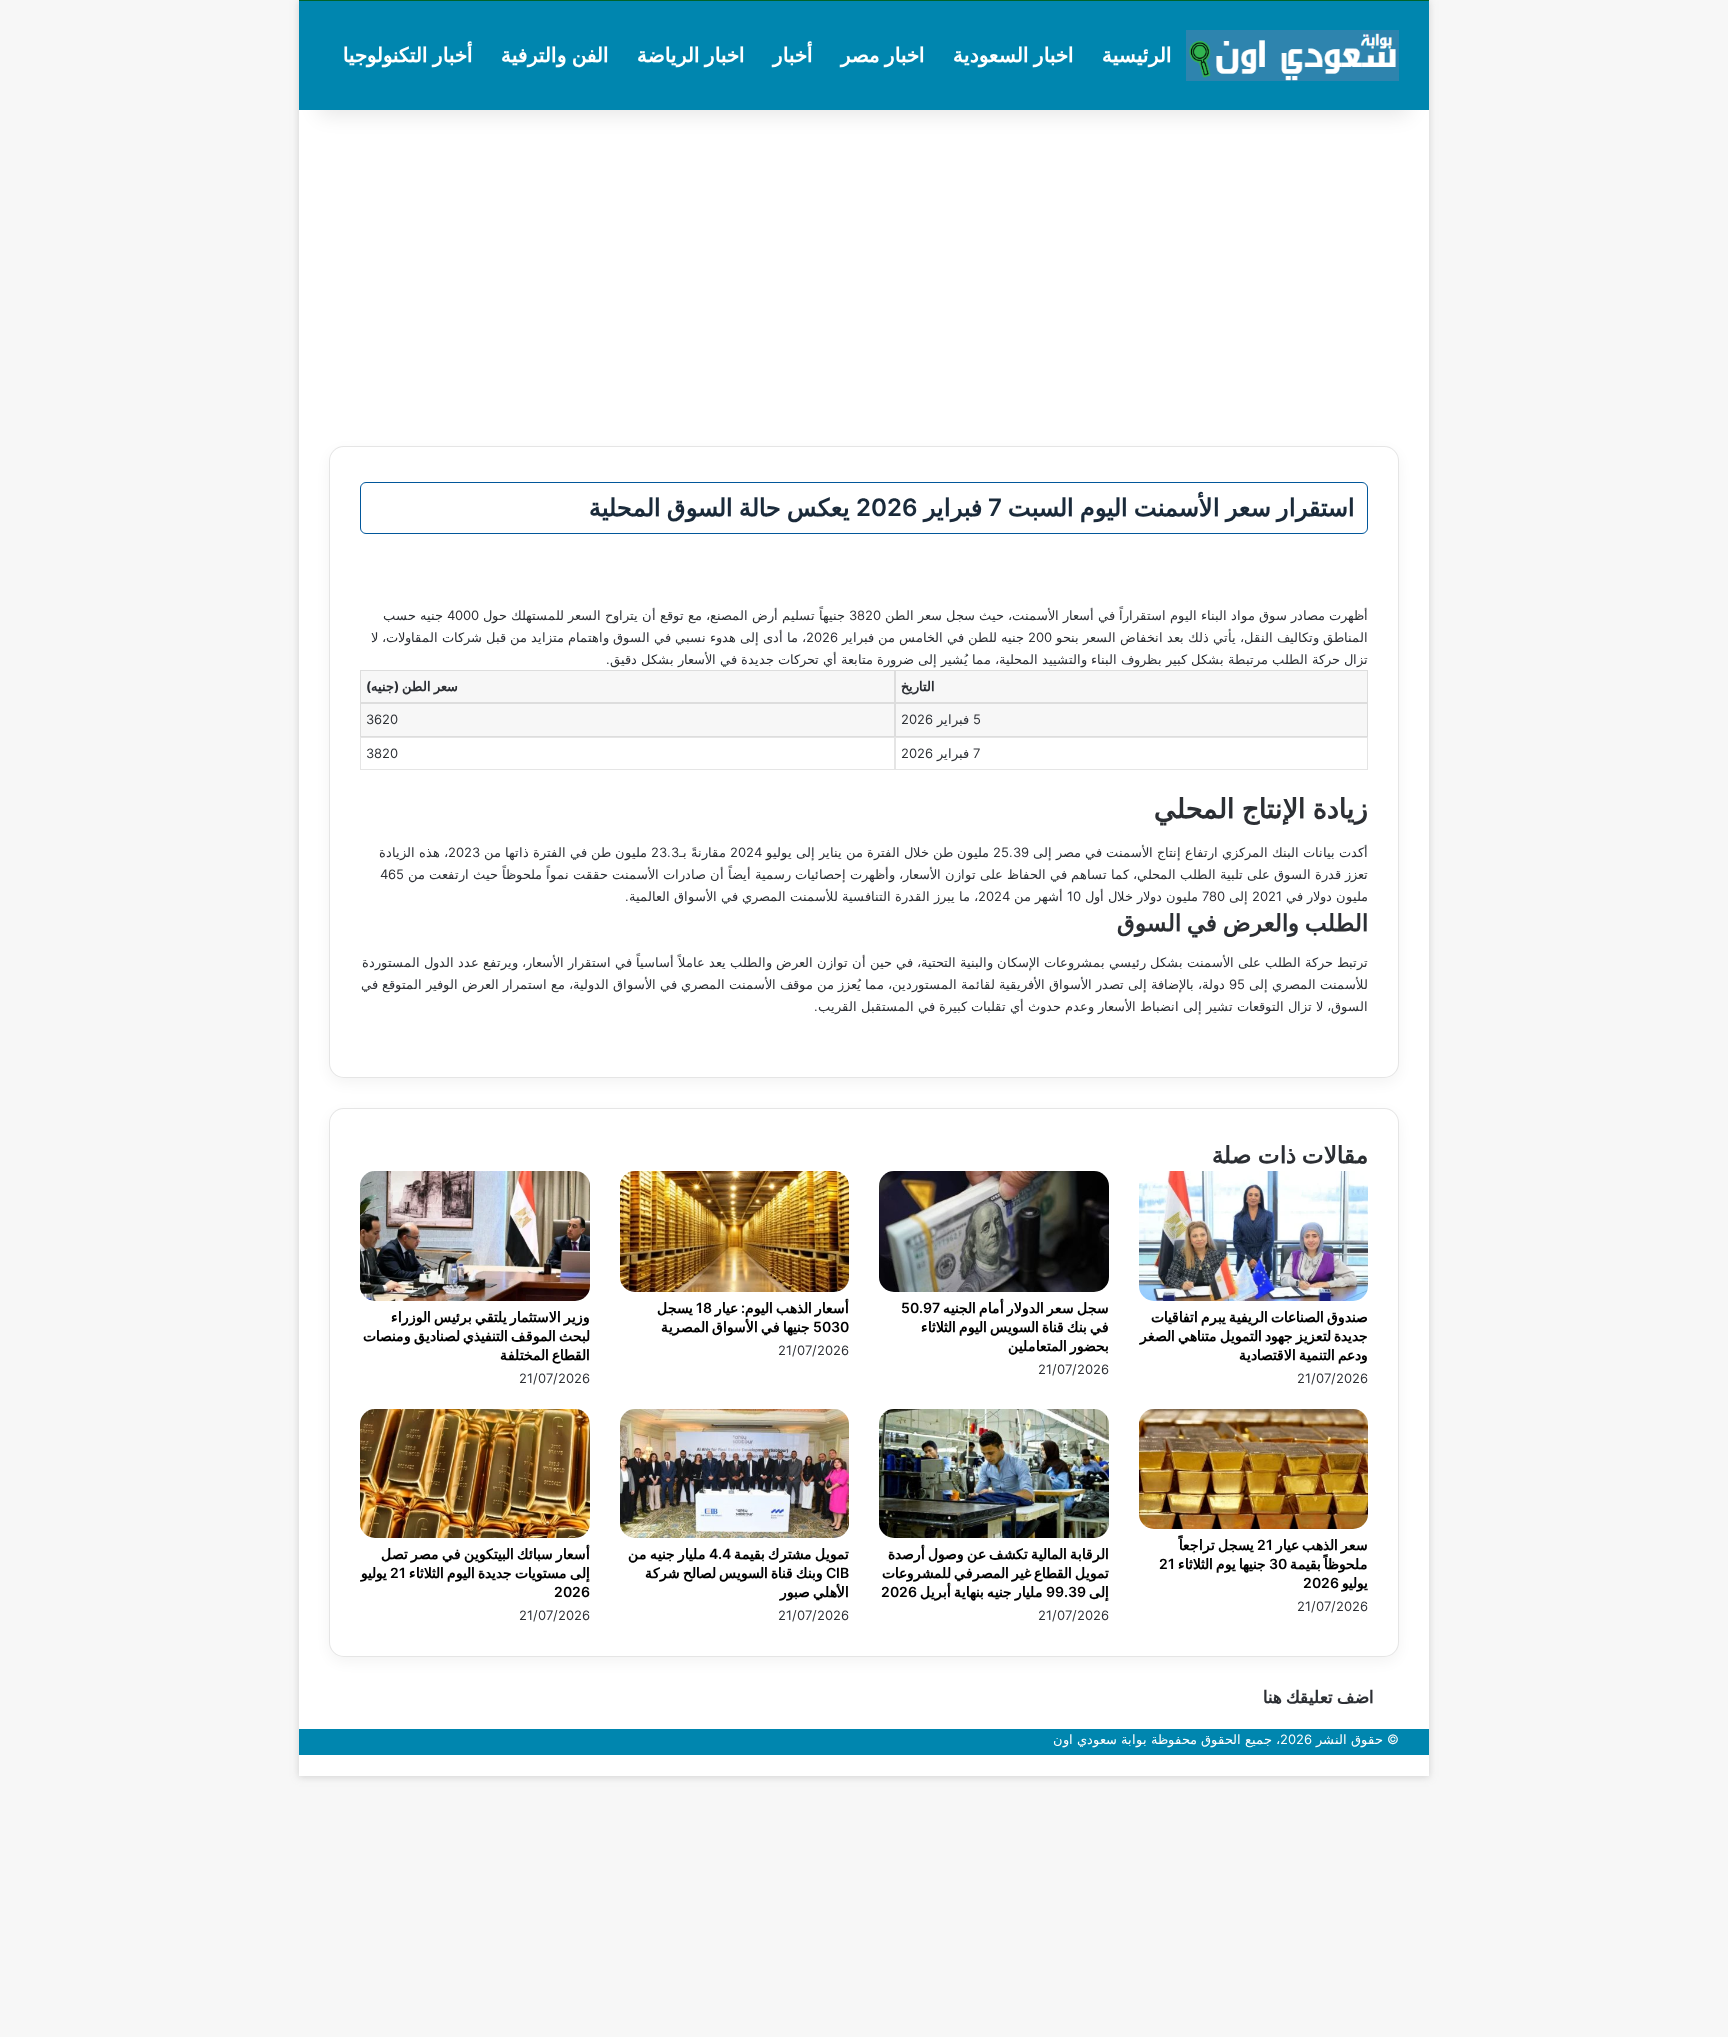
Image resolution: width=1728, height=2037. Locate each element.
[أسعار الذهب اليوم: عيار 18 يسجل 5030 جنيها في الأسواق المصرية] (735, 1287)
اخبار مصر (883, 55)
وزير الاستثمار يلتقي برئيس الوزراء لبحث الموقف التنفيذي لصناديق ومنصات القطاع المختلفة (476, 1335)
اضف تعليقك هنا (1318, 1697)
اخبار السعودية (1013, 55)
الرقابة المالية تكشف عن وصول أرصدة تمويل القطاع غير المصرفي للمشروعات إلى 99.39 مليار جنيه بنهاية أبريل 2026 (995, 1572)
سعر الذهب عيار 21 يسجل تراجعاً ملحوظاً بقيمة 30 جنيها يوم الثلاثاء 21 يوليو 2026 (1263, 1563)
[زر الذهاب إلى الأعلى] (1424, 1765)
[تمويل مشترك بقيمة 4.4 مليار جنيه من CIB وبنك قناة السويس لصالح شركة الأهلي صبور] (735, 1533)
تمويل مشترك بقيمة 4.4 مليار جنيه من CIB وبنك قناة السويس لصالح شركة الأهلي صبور (738, 1572)
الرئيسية (1137, 55)
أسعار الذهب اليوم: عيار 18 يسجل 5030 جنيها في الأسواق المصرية (753, 1317)
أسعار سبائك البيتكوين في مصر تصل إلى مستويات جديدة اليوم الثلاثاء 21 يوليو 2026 (475, 1572)
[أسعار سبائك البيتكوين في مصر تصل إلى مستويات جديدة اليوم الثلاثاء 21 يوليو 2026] (475, 1533)
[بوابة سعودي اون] (1292, 55)
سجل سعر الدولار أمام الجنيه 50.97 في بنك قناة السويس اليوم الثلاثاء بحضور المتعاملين (1005, 1326)
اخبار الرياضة (691, 55)
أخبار (793, 55)
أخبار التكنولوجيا (408, 55)
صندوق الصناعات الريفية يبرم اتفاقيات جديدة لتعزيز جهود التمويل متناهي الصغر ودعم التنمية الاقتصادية (1254, 1335)
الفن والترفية (555, 55)
